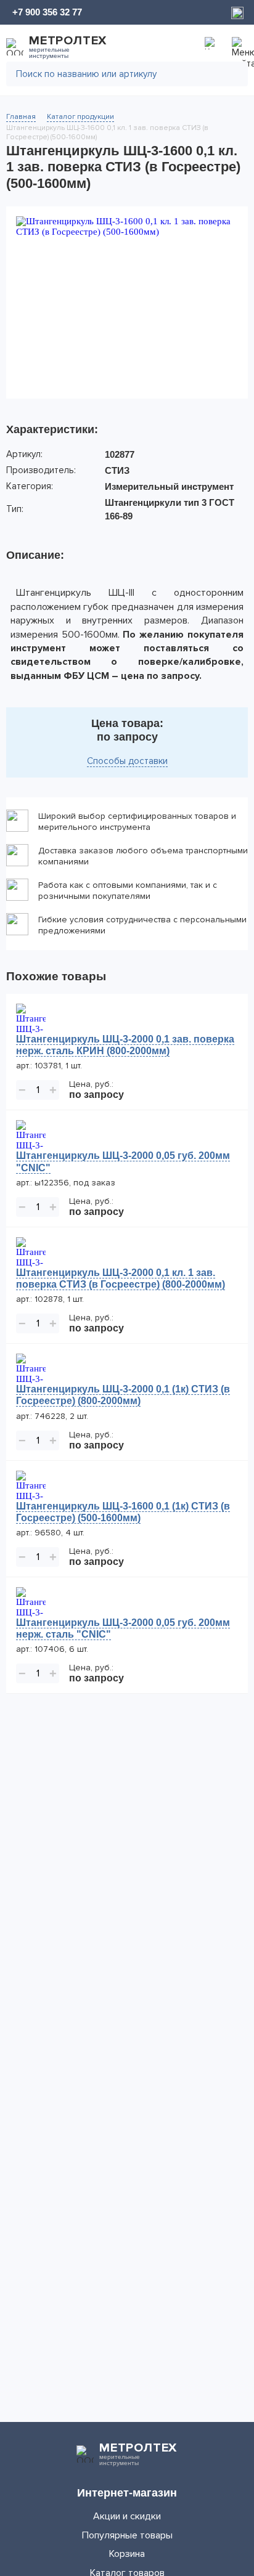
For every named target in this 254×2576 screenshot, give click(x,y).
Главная (21, 117)
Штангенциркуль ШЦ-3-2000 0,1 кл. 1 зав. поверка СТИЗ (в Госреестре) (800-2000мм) (121, 1278)
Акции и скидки (127, 2516)
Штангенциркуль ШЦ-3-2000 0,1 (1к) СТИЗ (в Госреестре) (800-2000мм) (123, 1395)
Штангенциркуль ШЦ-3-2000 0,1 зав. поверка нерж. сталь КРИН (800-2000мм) (125, 1045)
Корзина (127, 2554)
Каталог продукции (80, 117)
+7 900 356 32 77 (47, 12)
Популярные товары (127, 2535)
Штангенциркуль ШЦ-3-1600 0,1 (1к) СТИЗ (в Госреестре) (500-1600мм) (123, 1512)
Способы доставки (127, 761)
